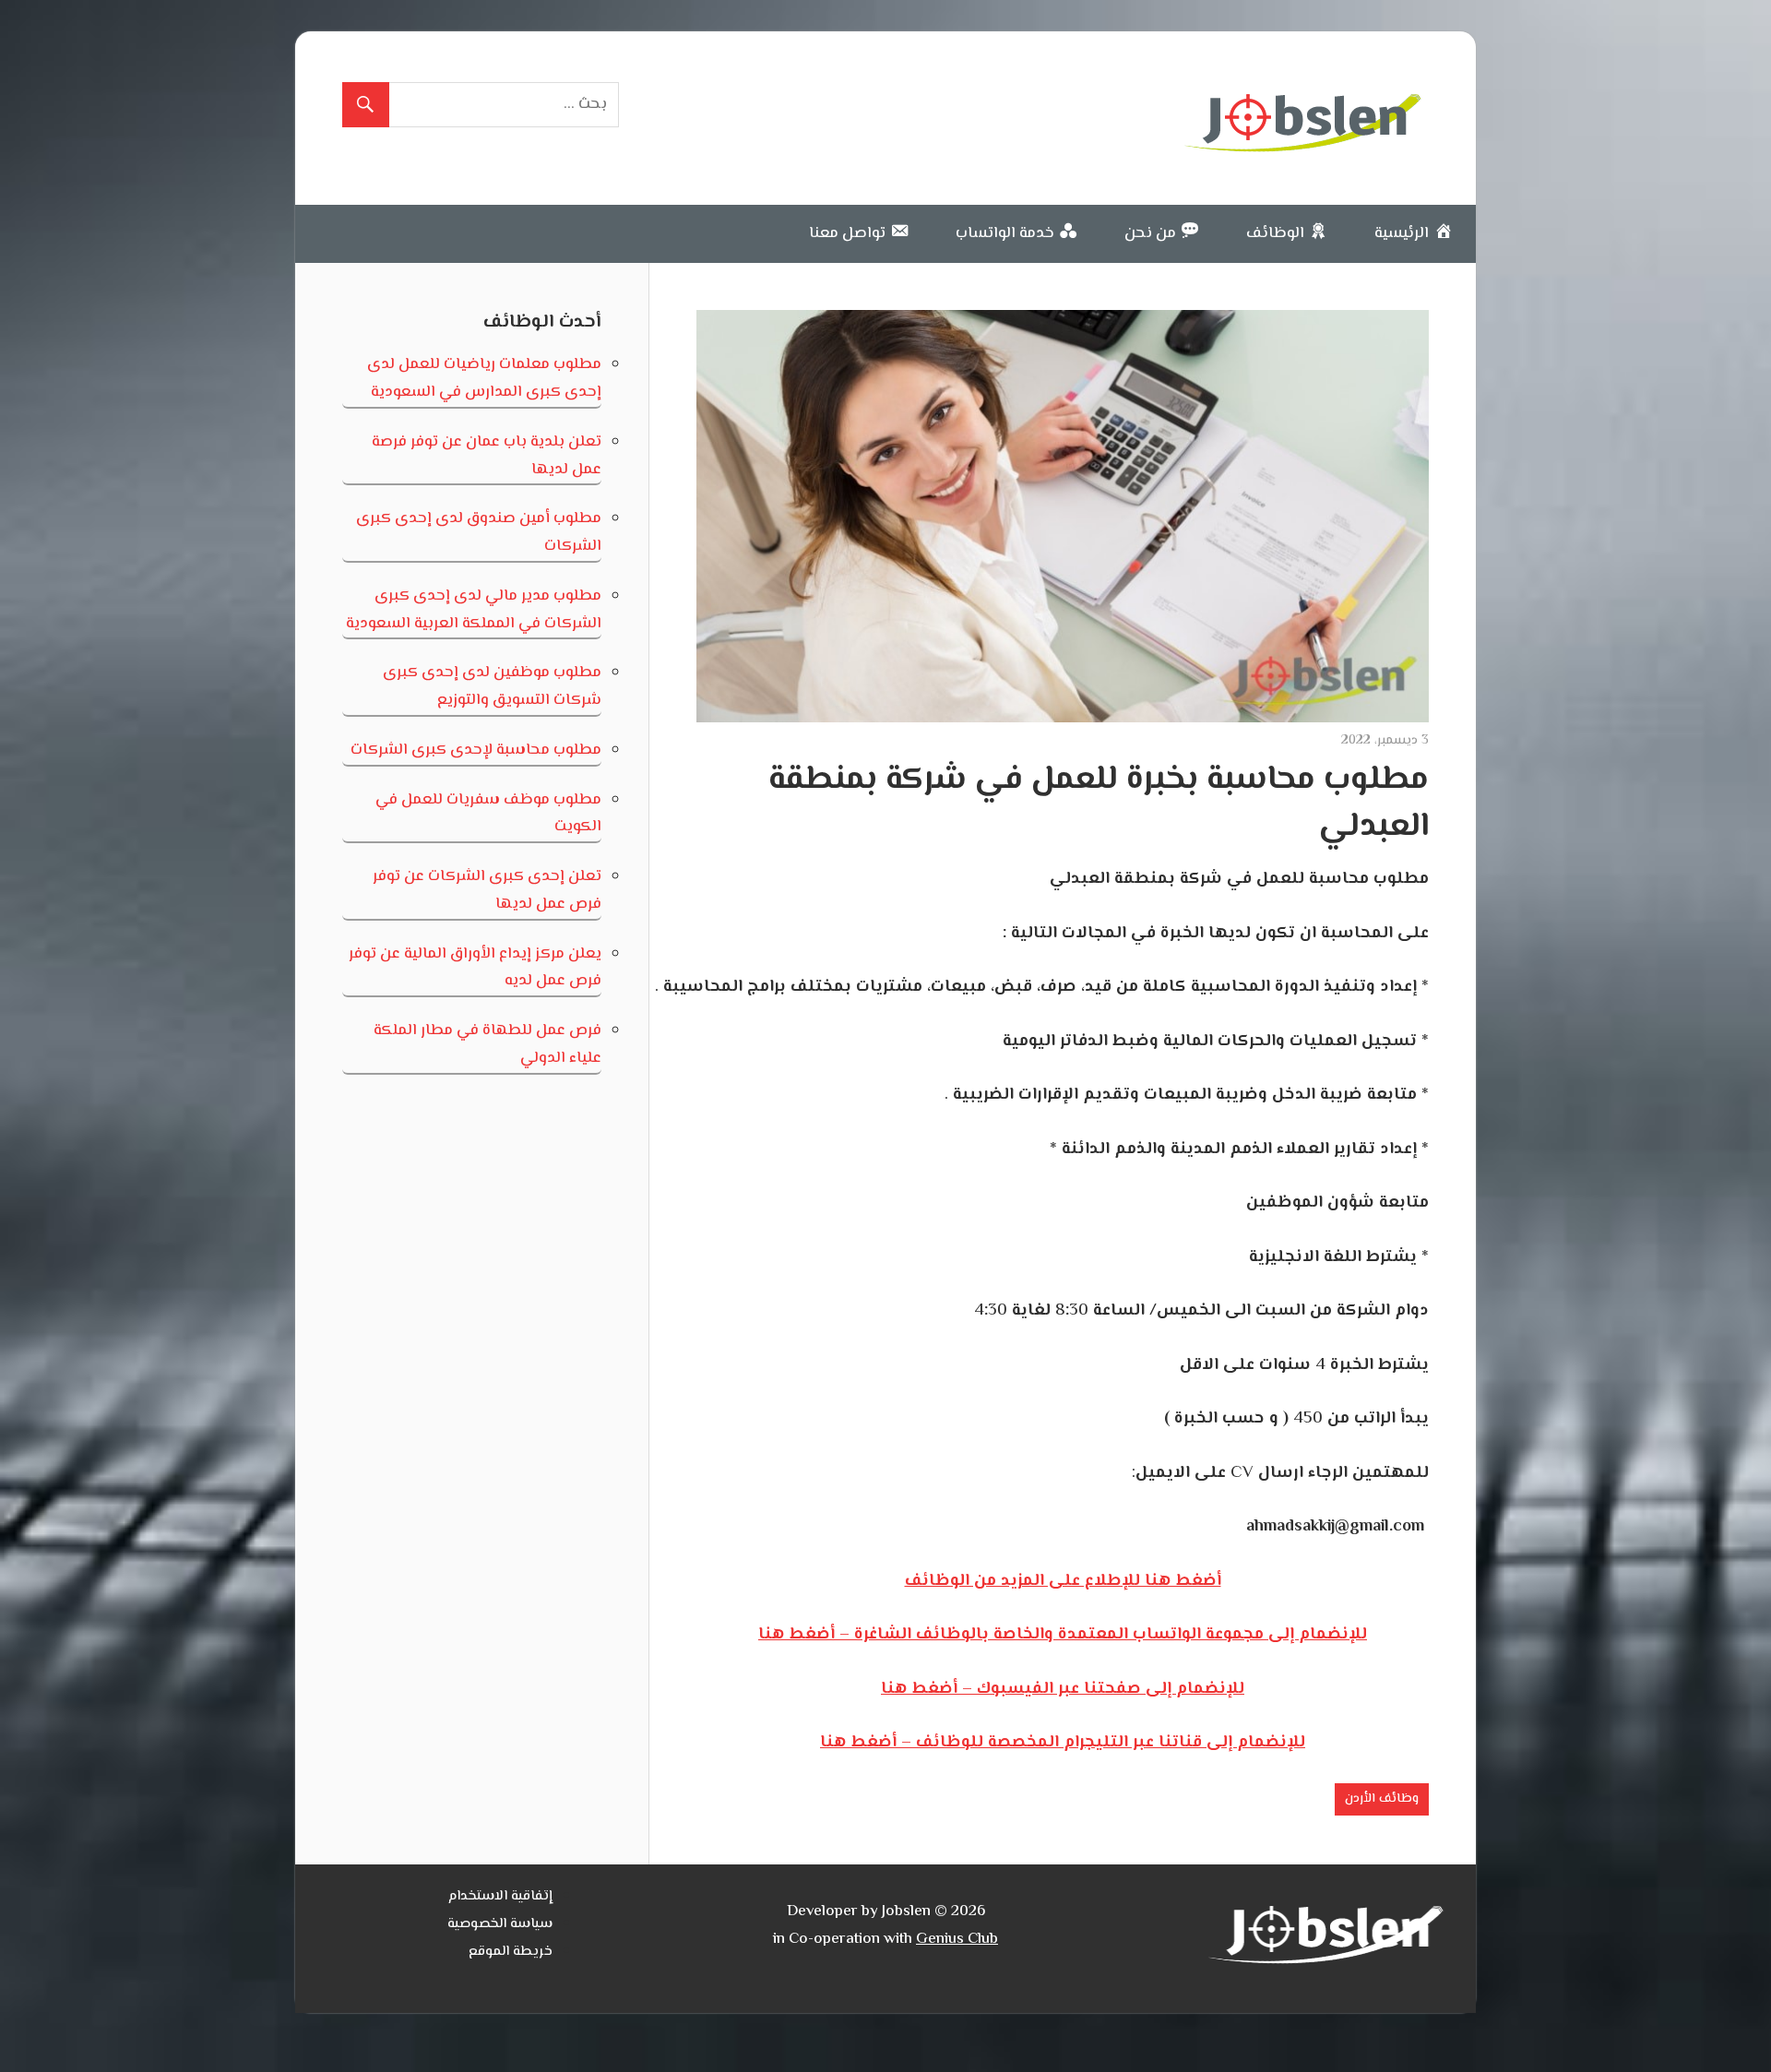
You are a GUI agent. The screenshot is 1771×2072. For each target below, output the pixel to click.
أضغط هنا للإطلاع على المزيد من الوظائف (1063, 1581)
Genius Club (957, 1939)
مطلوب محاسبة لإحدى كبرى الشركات (476, 750)
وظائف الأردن (1382, 1799)
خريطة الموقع (511, 1952)
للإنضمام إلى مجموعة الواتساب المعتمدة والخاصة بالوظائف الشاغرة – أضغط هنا (1063, 1635)
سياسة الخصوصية (500, 1924)
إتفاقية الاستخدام (500, 1896)
